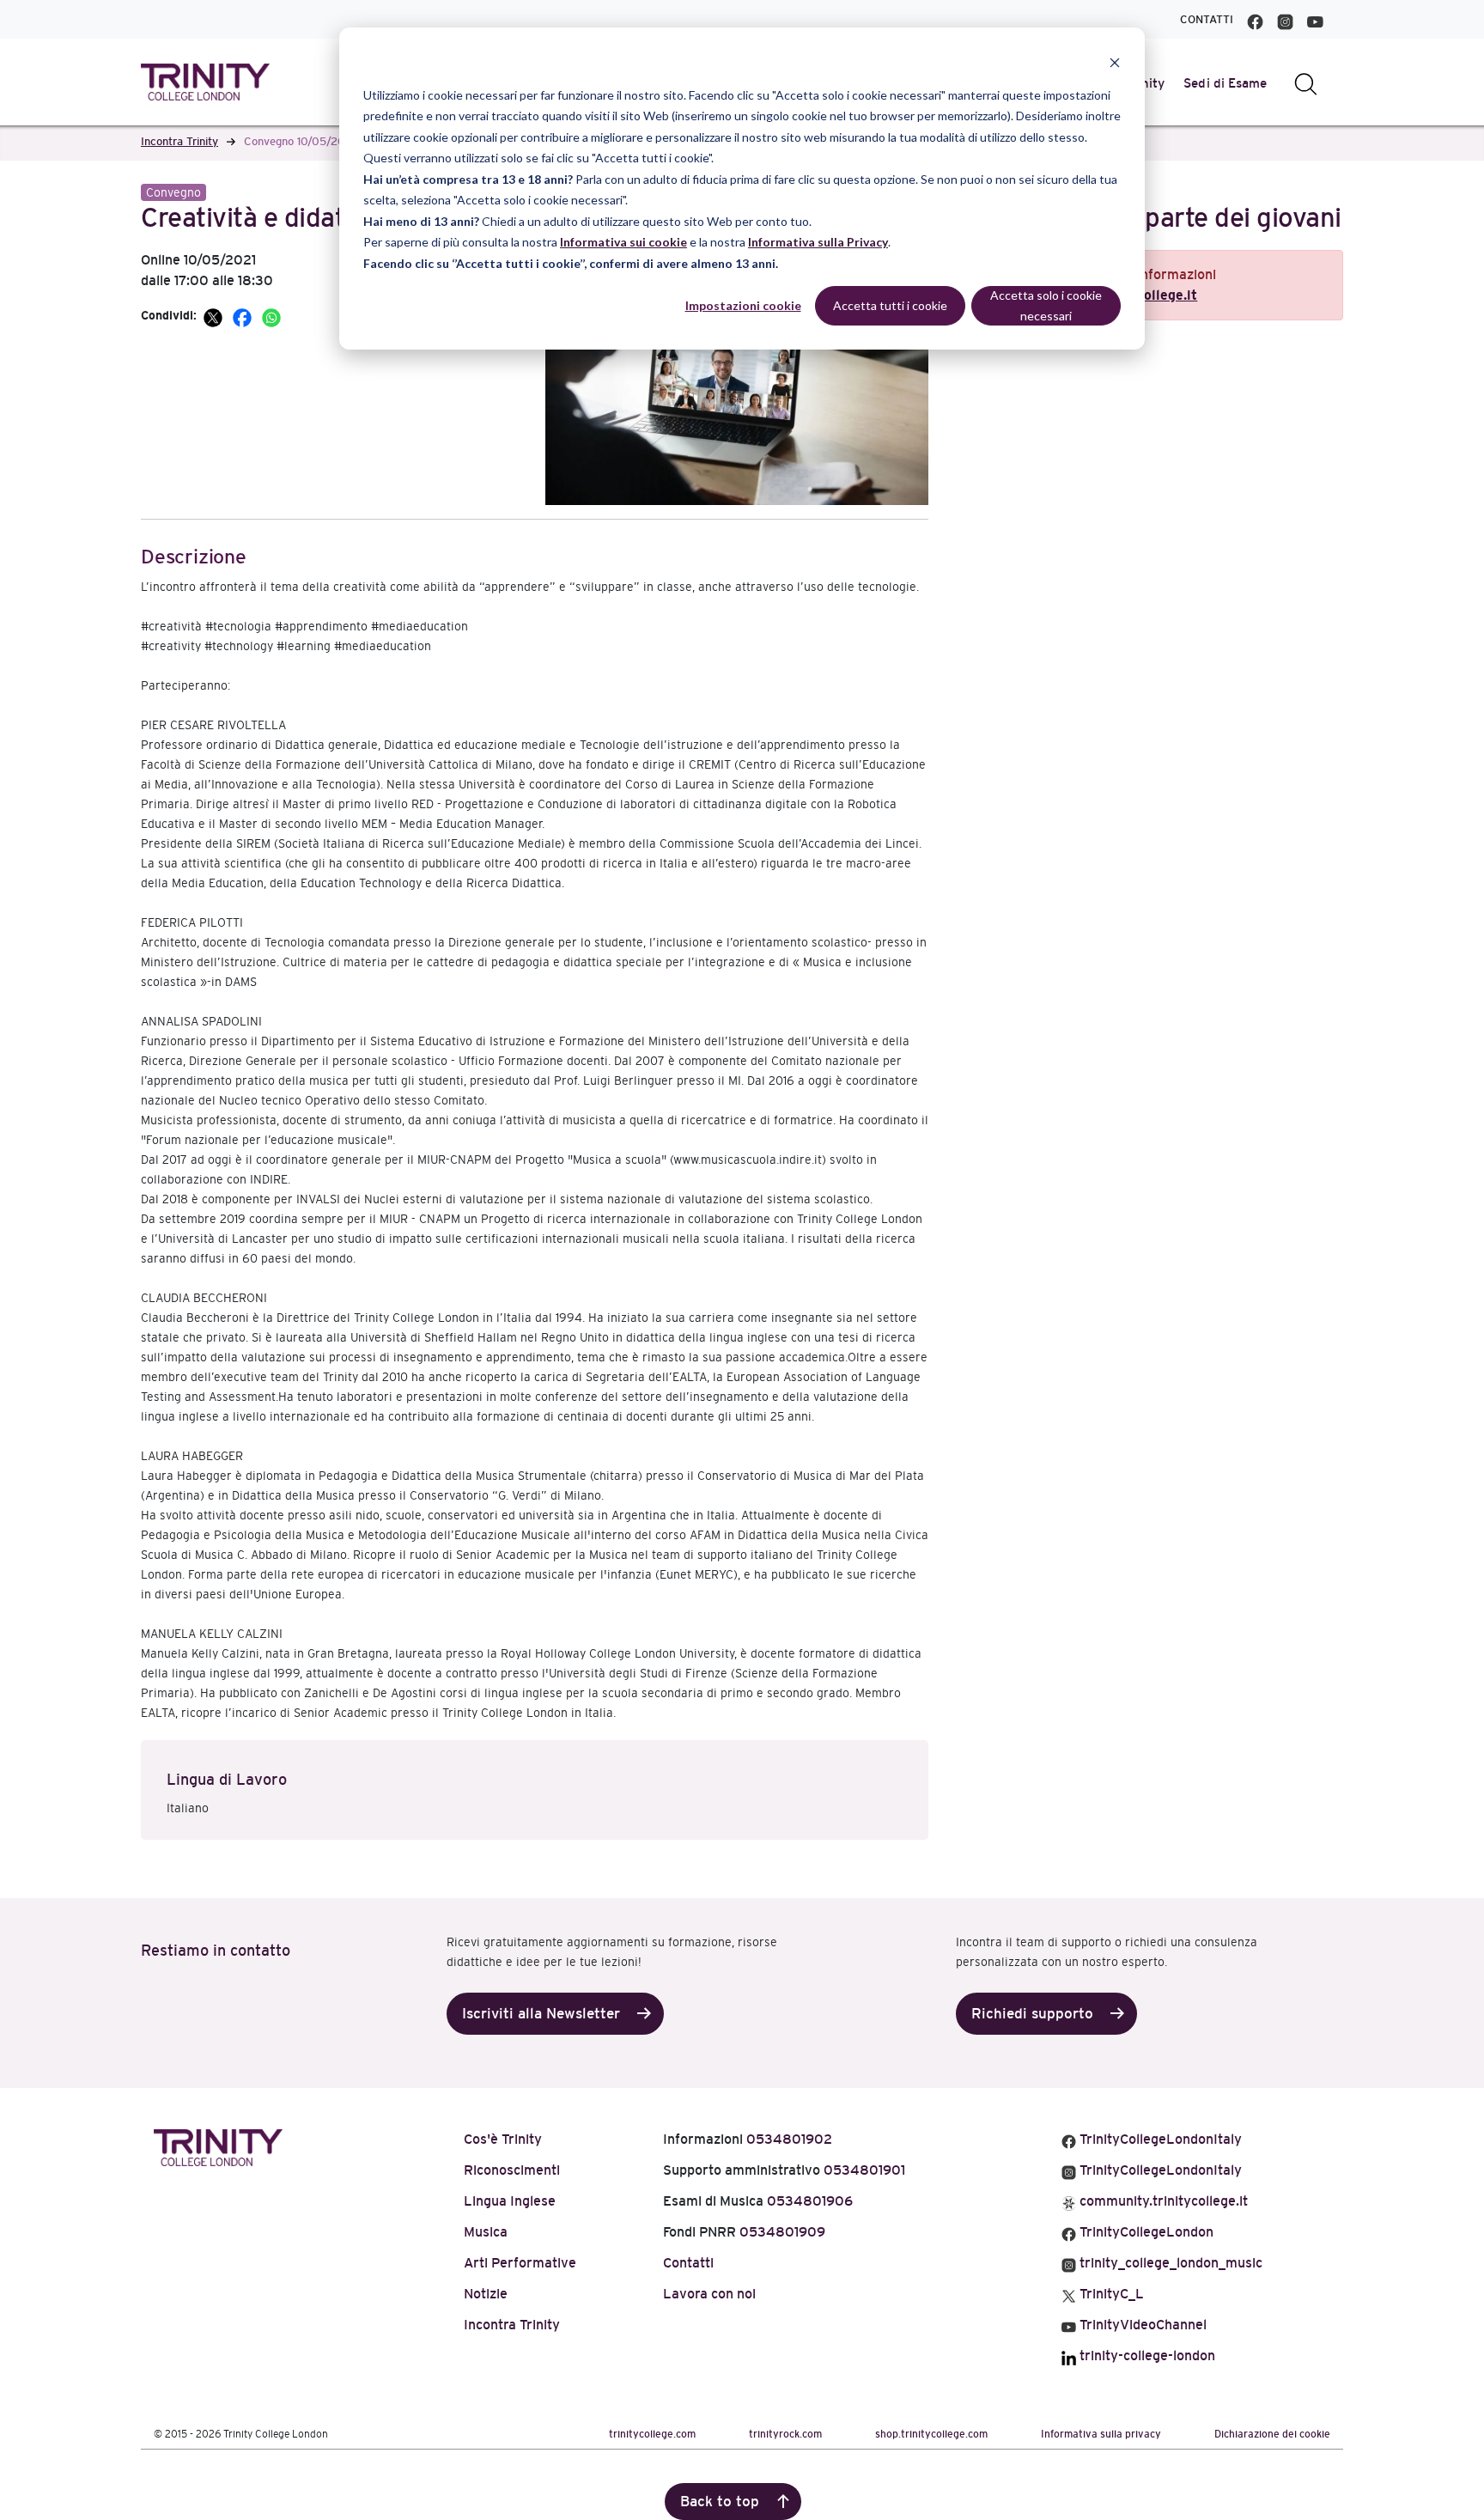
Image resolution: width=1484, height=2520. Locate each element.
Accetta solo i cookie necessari (1046, 306)
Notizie (486, 2294)
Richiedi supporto (1032, 2014)
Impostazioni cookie (743, 305)
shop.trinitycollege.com (931, 2434)
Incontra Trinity (179, 141)
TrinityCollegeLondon (1145, 2232)
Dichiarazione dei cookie (1272, 2434)
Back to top (720, 2502)
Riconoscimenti (512, 2170)
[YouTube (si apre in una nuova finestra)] (1315, 19)
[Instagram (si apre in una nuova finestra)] (1285, 19)
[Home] (218, 2144)
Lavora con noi (709, 2294)
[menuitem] (1226, 83)
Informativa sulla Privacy (818, 242)
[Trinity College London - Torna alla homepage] (205, 82)
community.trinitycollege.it (1162, 2201)
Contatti (1207, 19)
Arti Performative (520, 2263)
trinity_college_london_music (1169, 2263)
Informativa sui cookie (623, 242)
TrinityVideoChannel (1141, 2325)
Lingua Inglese (510, 2201)
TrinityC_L (1110, 2294)
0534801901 (864, 2170)
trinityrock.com (785, 2434)
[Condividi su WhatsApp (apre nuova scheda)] (271, 315)
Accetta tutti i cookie (890, 305)
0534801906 (810, 2201)
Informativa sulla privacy (1101, 2434)
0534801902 (789, 2139)
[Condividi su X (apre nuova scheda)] (215, 315)
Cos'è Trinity (503, 2139)
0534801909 (782, 2232)
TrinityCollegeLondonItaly (1159, 2139)
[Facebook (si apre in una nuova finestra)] (1255, 19)
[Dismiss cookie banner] (1115, 62)
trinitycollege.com (652, 2434)
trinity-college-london (1146, 2356)
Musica (486, 2232)
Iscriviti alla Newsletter (541, 2014)
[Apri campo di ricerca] (1306, 83)
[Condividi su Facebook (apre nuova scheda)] (244, 315)
